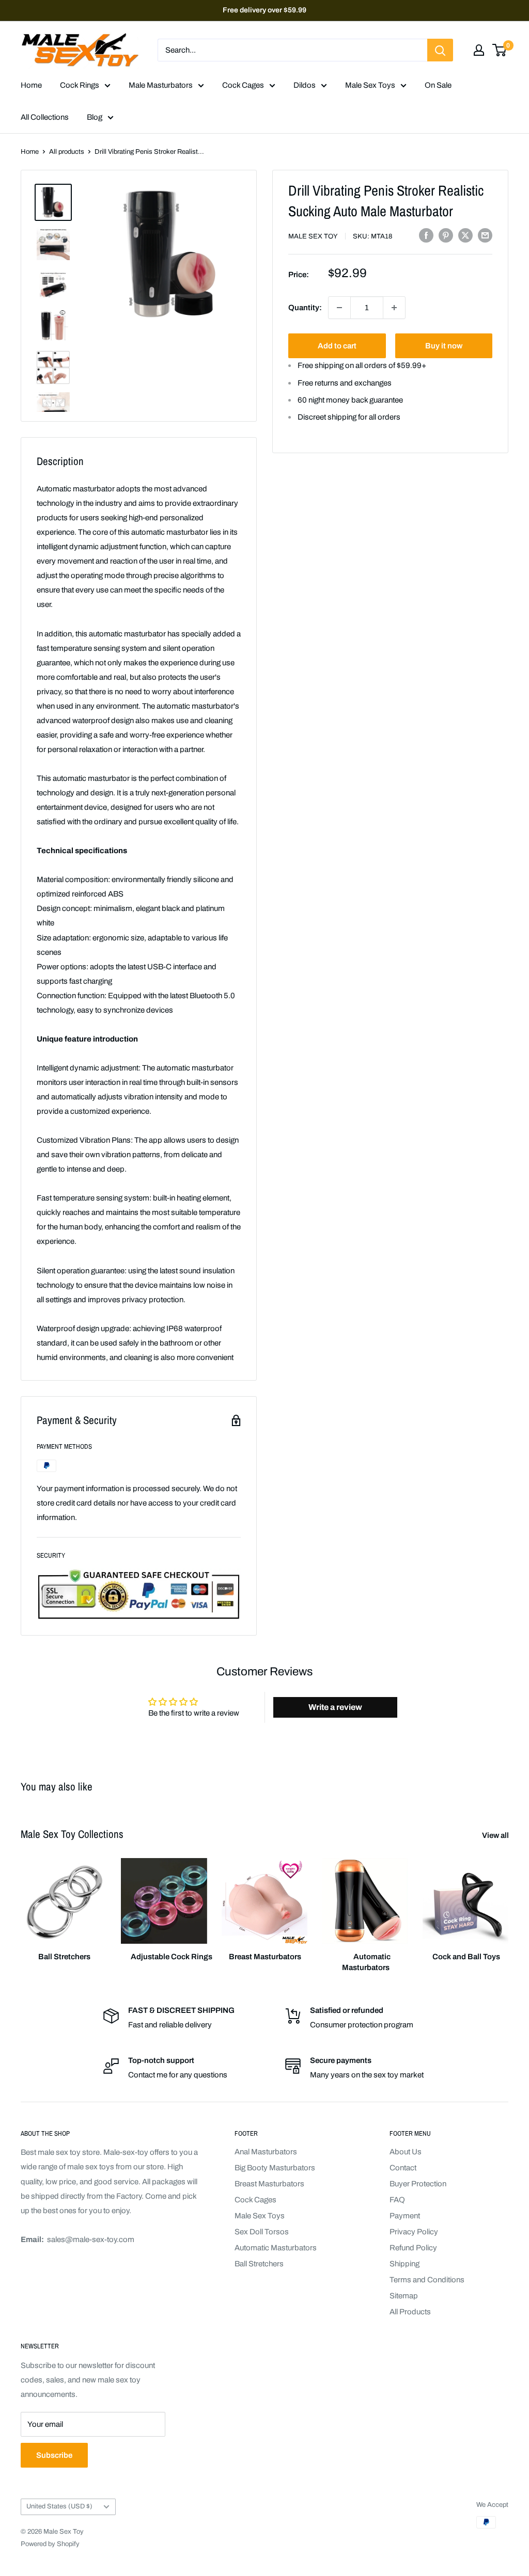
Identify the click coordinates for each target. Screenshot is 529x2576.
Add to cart (337, 346)
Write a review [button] (335, 1707)
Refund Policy (413, 2248)
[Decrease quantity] (339, 308)
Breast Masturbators (269, 2184)
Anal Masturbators (266, 2152)
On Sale (438, 85)
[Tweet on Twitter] (465, 235)
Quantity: (305, 308)
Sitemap (404, 2296)
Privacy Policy (414, 2232)
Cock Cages (243, 85)
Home (31, 85)
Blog (95, 117)
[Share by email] (485, 235)
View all (496, 1835)
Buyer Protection (418, 2184)
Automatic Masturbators (276, 2248)
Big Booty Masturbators (275, 2168)
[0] (500, 50)
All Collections (45, 117)
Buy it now (444, 346)
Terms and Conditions (427, 2280)
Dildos (305, 85)
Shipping (404, 2264)
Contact (403, 2168)
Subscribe (54, 2455)
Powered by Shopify (50, 2544)
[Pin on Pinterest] (446, 235)
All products (67, 152)
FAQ (397, 2200)
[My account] (479, 50)
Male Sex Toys (370, 85)
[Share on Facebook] (426, 235)
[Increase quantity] (394, 308)
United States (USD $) (59, 2506)
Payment (405, 2216)
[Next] (508, 1906)
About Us (406, 2152)
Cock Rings (80, 85)
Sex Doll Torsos (262, 2232)
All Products (410, 2312)
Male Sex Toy (313, 236)
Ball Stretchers (259, 2264)
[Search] (440, 50)
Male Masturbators (161, 85)
